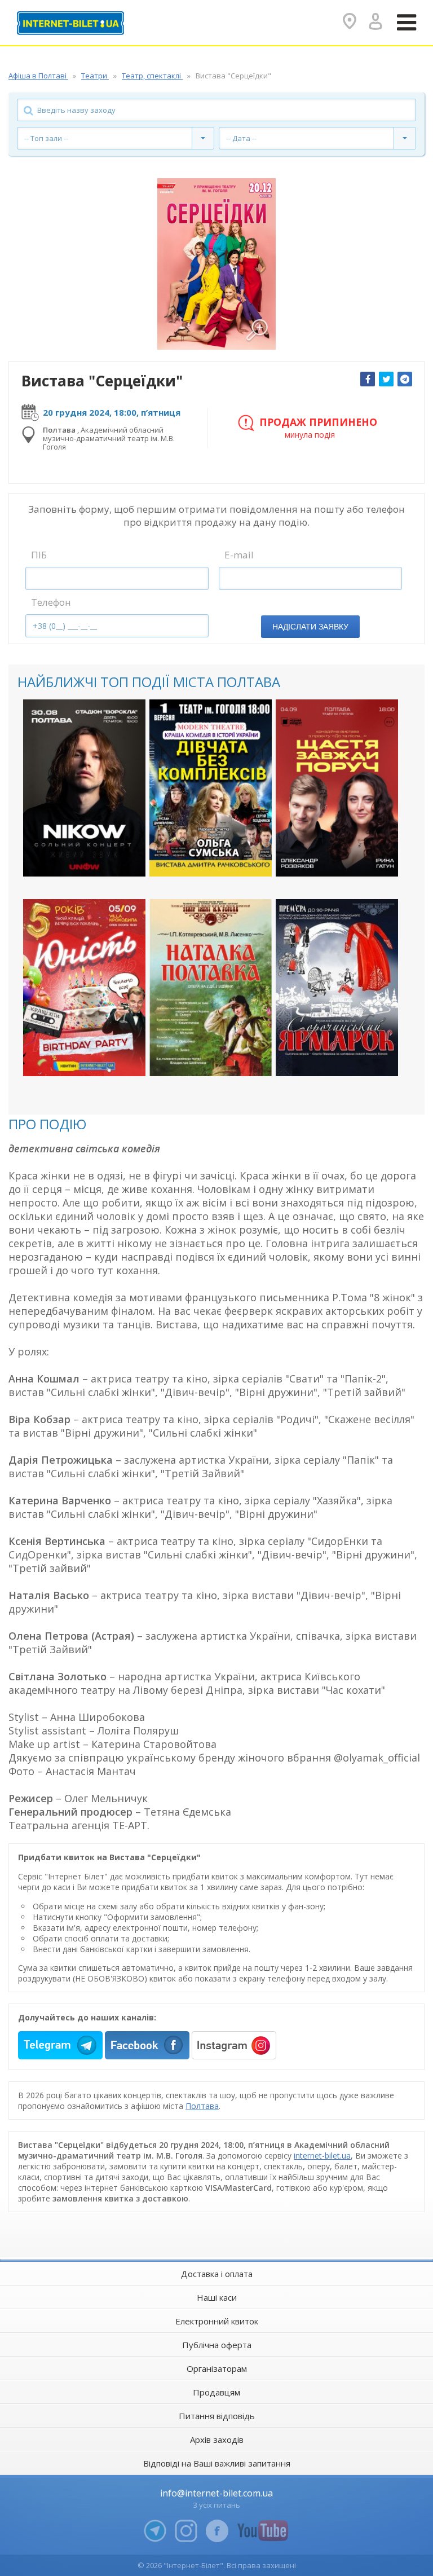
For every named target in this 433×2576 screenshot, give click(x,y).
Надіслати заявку (310, 627)
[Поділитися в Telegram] (405, 379)
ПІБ (39, 555)
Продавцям (216, 2392)
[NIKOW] (84, 788)
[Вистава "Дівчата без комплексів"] (211, 788)
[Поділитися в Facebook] (368, 379)
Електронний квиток (217, 2321)
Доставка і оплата (217, 2274)
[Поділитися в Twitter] (386, 379)
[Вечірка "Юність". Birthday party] (84, 988)
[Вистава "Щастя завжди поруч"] (337, 788)
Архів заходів (217, 2440)
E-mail (239, 555)
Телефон (51, 602)
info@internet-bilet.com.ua (216, 2493)
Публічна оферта (217, 2345)
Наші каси (217, 2297)
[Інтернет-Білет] (70, 23)
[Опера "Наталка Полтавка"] (211, 988)
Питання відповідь (217, 2416)
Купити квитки (77, 858)
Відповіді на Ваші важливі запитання (217, 2463)
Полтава (202, 2106)
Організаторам (217, 2368)
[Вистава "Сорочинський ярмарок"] (337, 988)
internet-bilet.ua (322, 2156)
